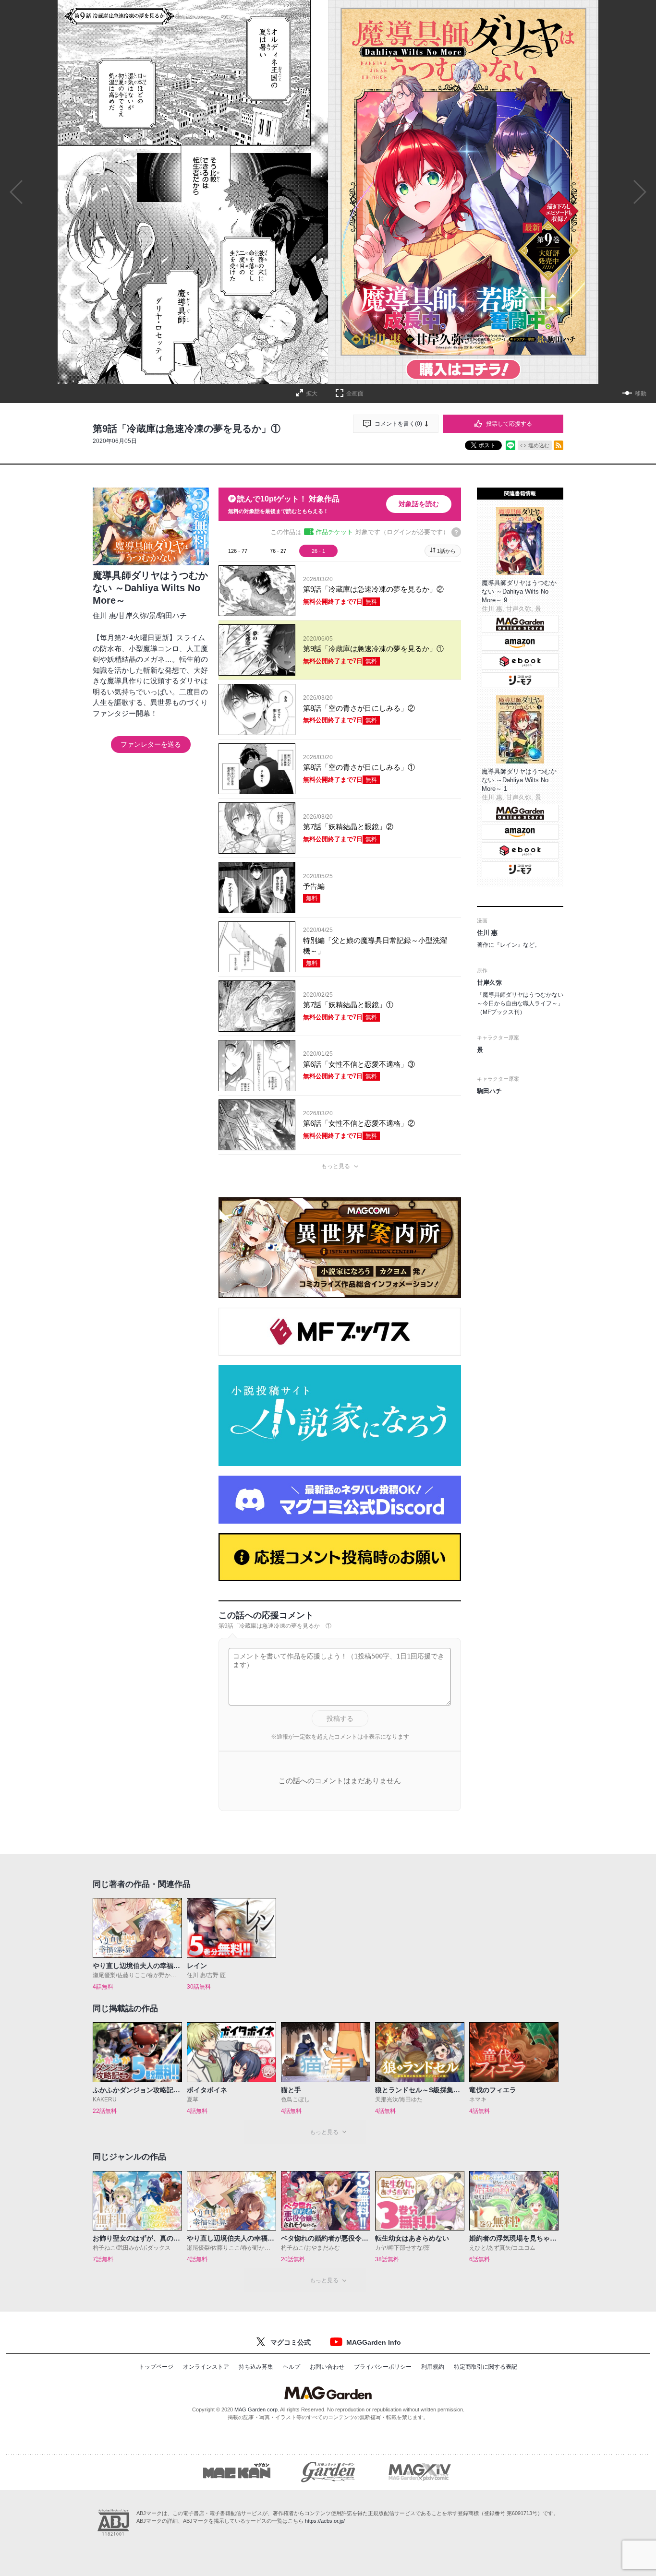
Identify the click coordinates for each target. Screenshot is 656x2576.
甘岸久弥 (133, 615)
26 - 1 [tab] (318, 551)
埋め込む (539, 445)
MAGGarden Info (374, 2342)
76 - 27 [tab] (278, 551)
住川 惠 (104, 615)
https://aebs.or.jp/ (325, 2521)
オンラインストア (206, 2367)
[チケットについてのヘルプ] (456, 532)
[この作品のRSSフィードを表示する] (559, 445)
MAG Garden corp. (257, 2409)
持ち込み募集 (256, 2367)
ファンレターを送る (151, 744)
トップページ (156, 2367)
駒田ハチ (172, 615)
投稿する (340, 1718)
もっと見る (336, 1166)
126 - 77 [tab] (238, 551)
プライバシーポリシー (383, 2367)
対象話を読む (419, 504)
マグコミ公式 (291, 2342)
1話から (446, 551)
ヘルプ (292, 2367)
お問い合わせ (327, 2367)
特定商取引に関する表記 (486, 2367)
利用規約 (433, 2367)
